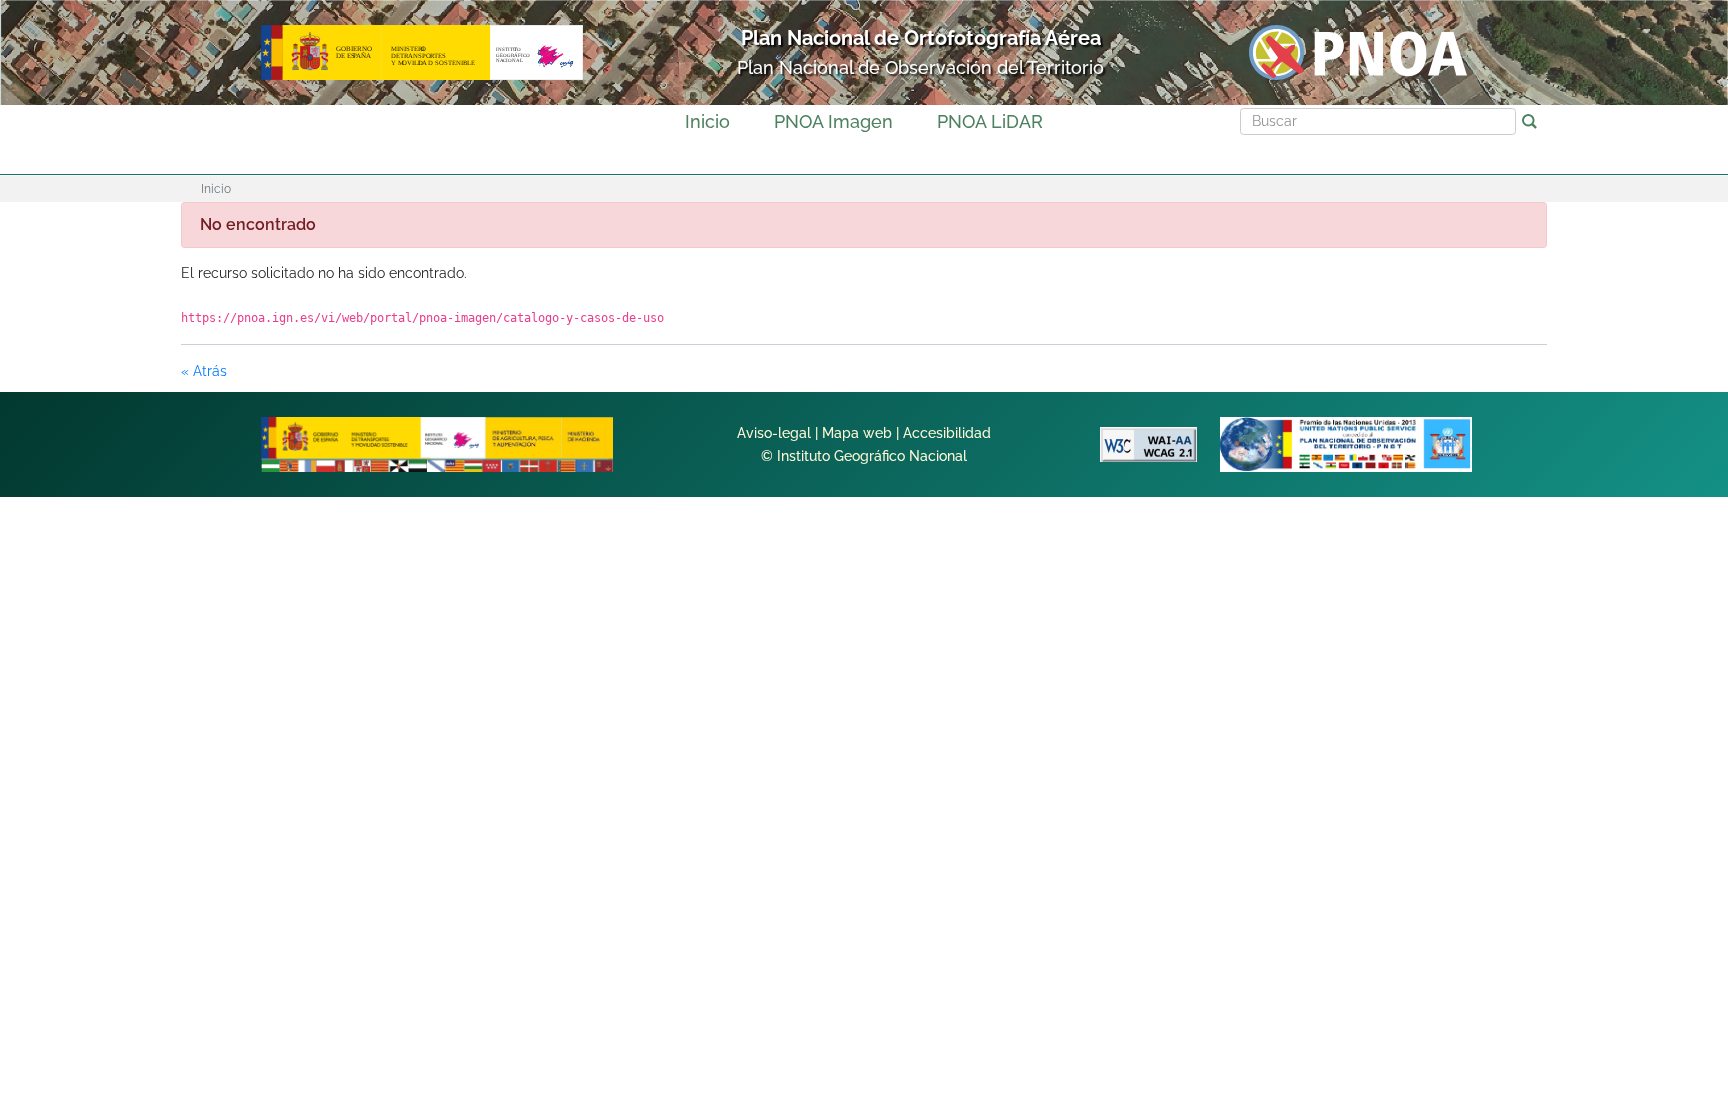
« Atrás (204, 371)
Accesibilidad (947, 433)
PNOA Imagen (833, 121)
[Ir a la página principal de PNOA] (1358, 51)
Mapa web (857, 433)
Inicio (707, 121)
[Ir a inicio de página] (1622, 797)
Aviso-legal (774, 433)
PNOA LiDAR (990, 121)
